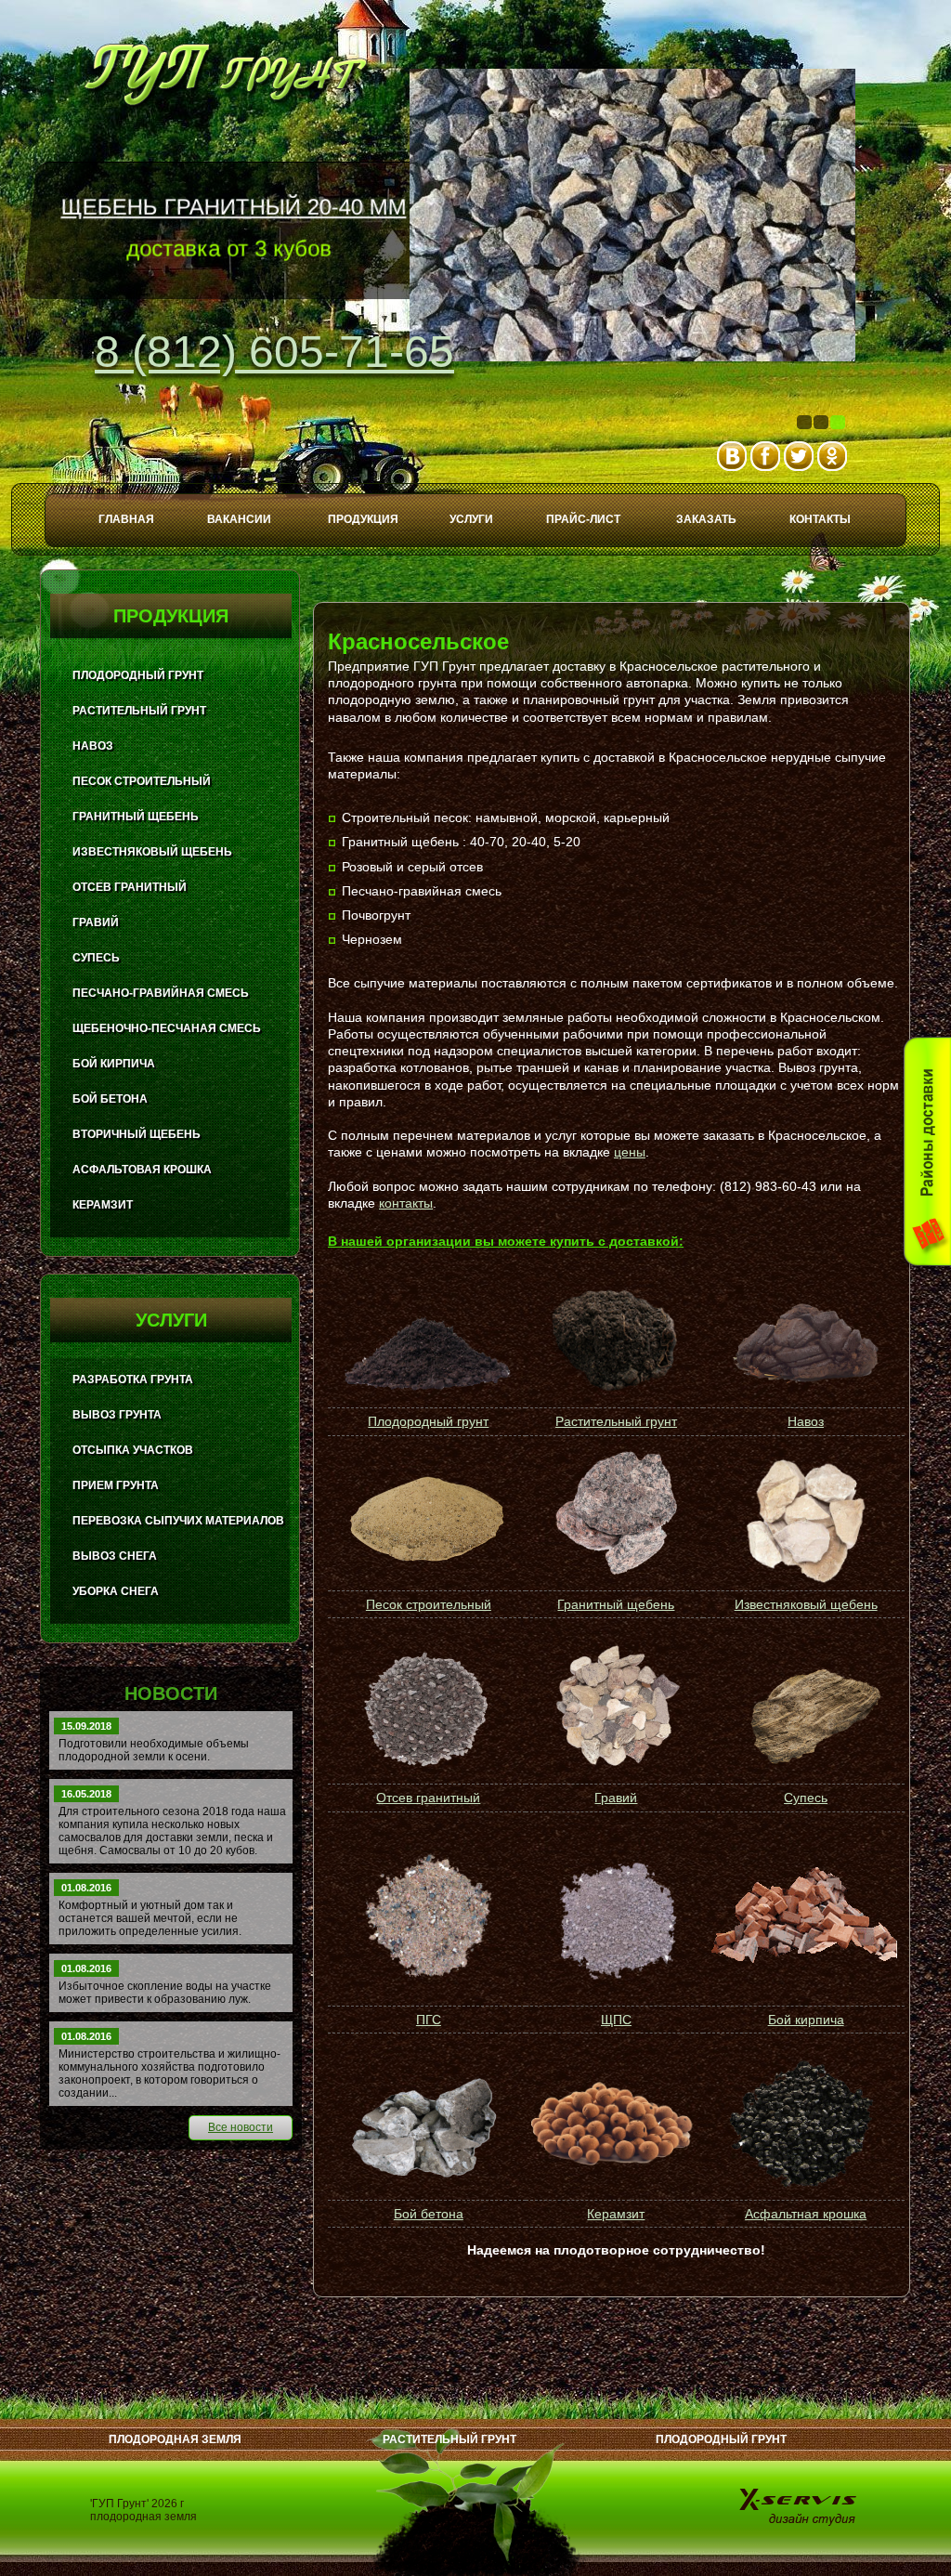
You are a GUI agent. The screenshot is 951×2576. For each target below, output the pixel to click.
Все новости (241, 2127)
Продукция (363, 519)
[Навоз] (806, 1389)
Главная (126, 519)
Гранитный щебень (616, 1604)
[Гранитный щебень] (616, 1572)
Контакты (820, 519)
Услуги (471, 519)
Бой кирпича (806, 2020)
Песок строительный (429, 1604)
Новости (171, 1693)
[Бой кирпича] (804, 1917)
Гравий (616, 1798)
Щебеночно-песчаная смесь (167, 1028)
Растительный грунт (616, 1421)
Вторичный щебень (137, 1134)
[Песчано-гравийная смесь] (427, 1917)
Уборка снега (116, 1591)
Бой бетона (429, 2214)
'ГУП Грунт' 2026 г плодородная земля (143, 2510)
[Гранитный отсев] (427, 1709)
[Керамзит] (614, 2125)
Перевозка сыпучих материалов (178, 1521)
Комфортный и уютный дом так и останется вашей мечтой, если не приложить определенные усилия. (150, 1918)
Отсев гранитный (428, 1798)
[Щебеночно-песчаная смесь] (614, 1917)
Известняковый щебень (806, 1604)
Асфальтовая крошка (142, 1170)
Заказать (706, 519)
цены (630, 1152)
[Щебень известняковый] (804, 1522)
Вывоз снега (115, 1556)
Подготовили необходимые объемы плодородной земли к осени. (154, 1750)
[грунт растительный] (614, 1386)
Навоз (806, 1421)
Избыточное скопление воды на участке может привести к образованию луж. (165, 1993)
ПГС (429, 2020)
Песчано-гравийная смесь (161, 993)
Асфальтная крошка (806, 2214)
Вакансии (239, 519)
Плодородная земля (175, 2439)
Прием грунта (116, 1485)
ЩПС (616, 2020)
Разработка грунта (133, 1380)
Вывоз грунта (117, 1415)
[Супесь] (804, 1710)
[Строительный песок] (427, 1521)
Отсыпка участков (133, 1450)
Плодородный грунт (428, 1421)
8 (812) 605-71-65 (274, 352)
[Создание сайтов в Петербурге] (800, 2506)
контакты (406, 1203)
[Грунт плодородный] (426, 1394)
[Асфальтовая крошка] (804, 2125)
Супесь (806, 1798)
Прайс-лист (583, 519)
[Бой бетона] (427, 2125)
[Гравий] (614, 1709)
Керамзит (616, 2214)
